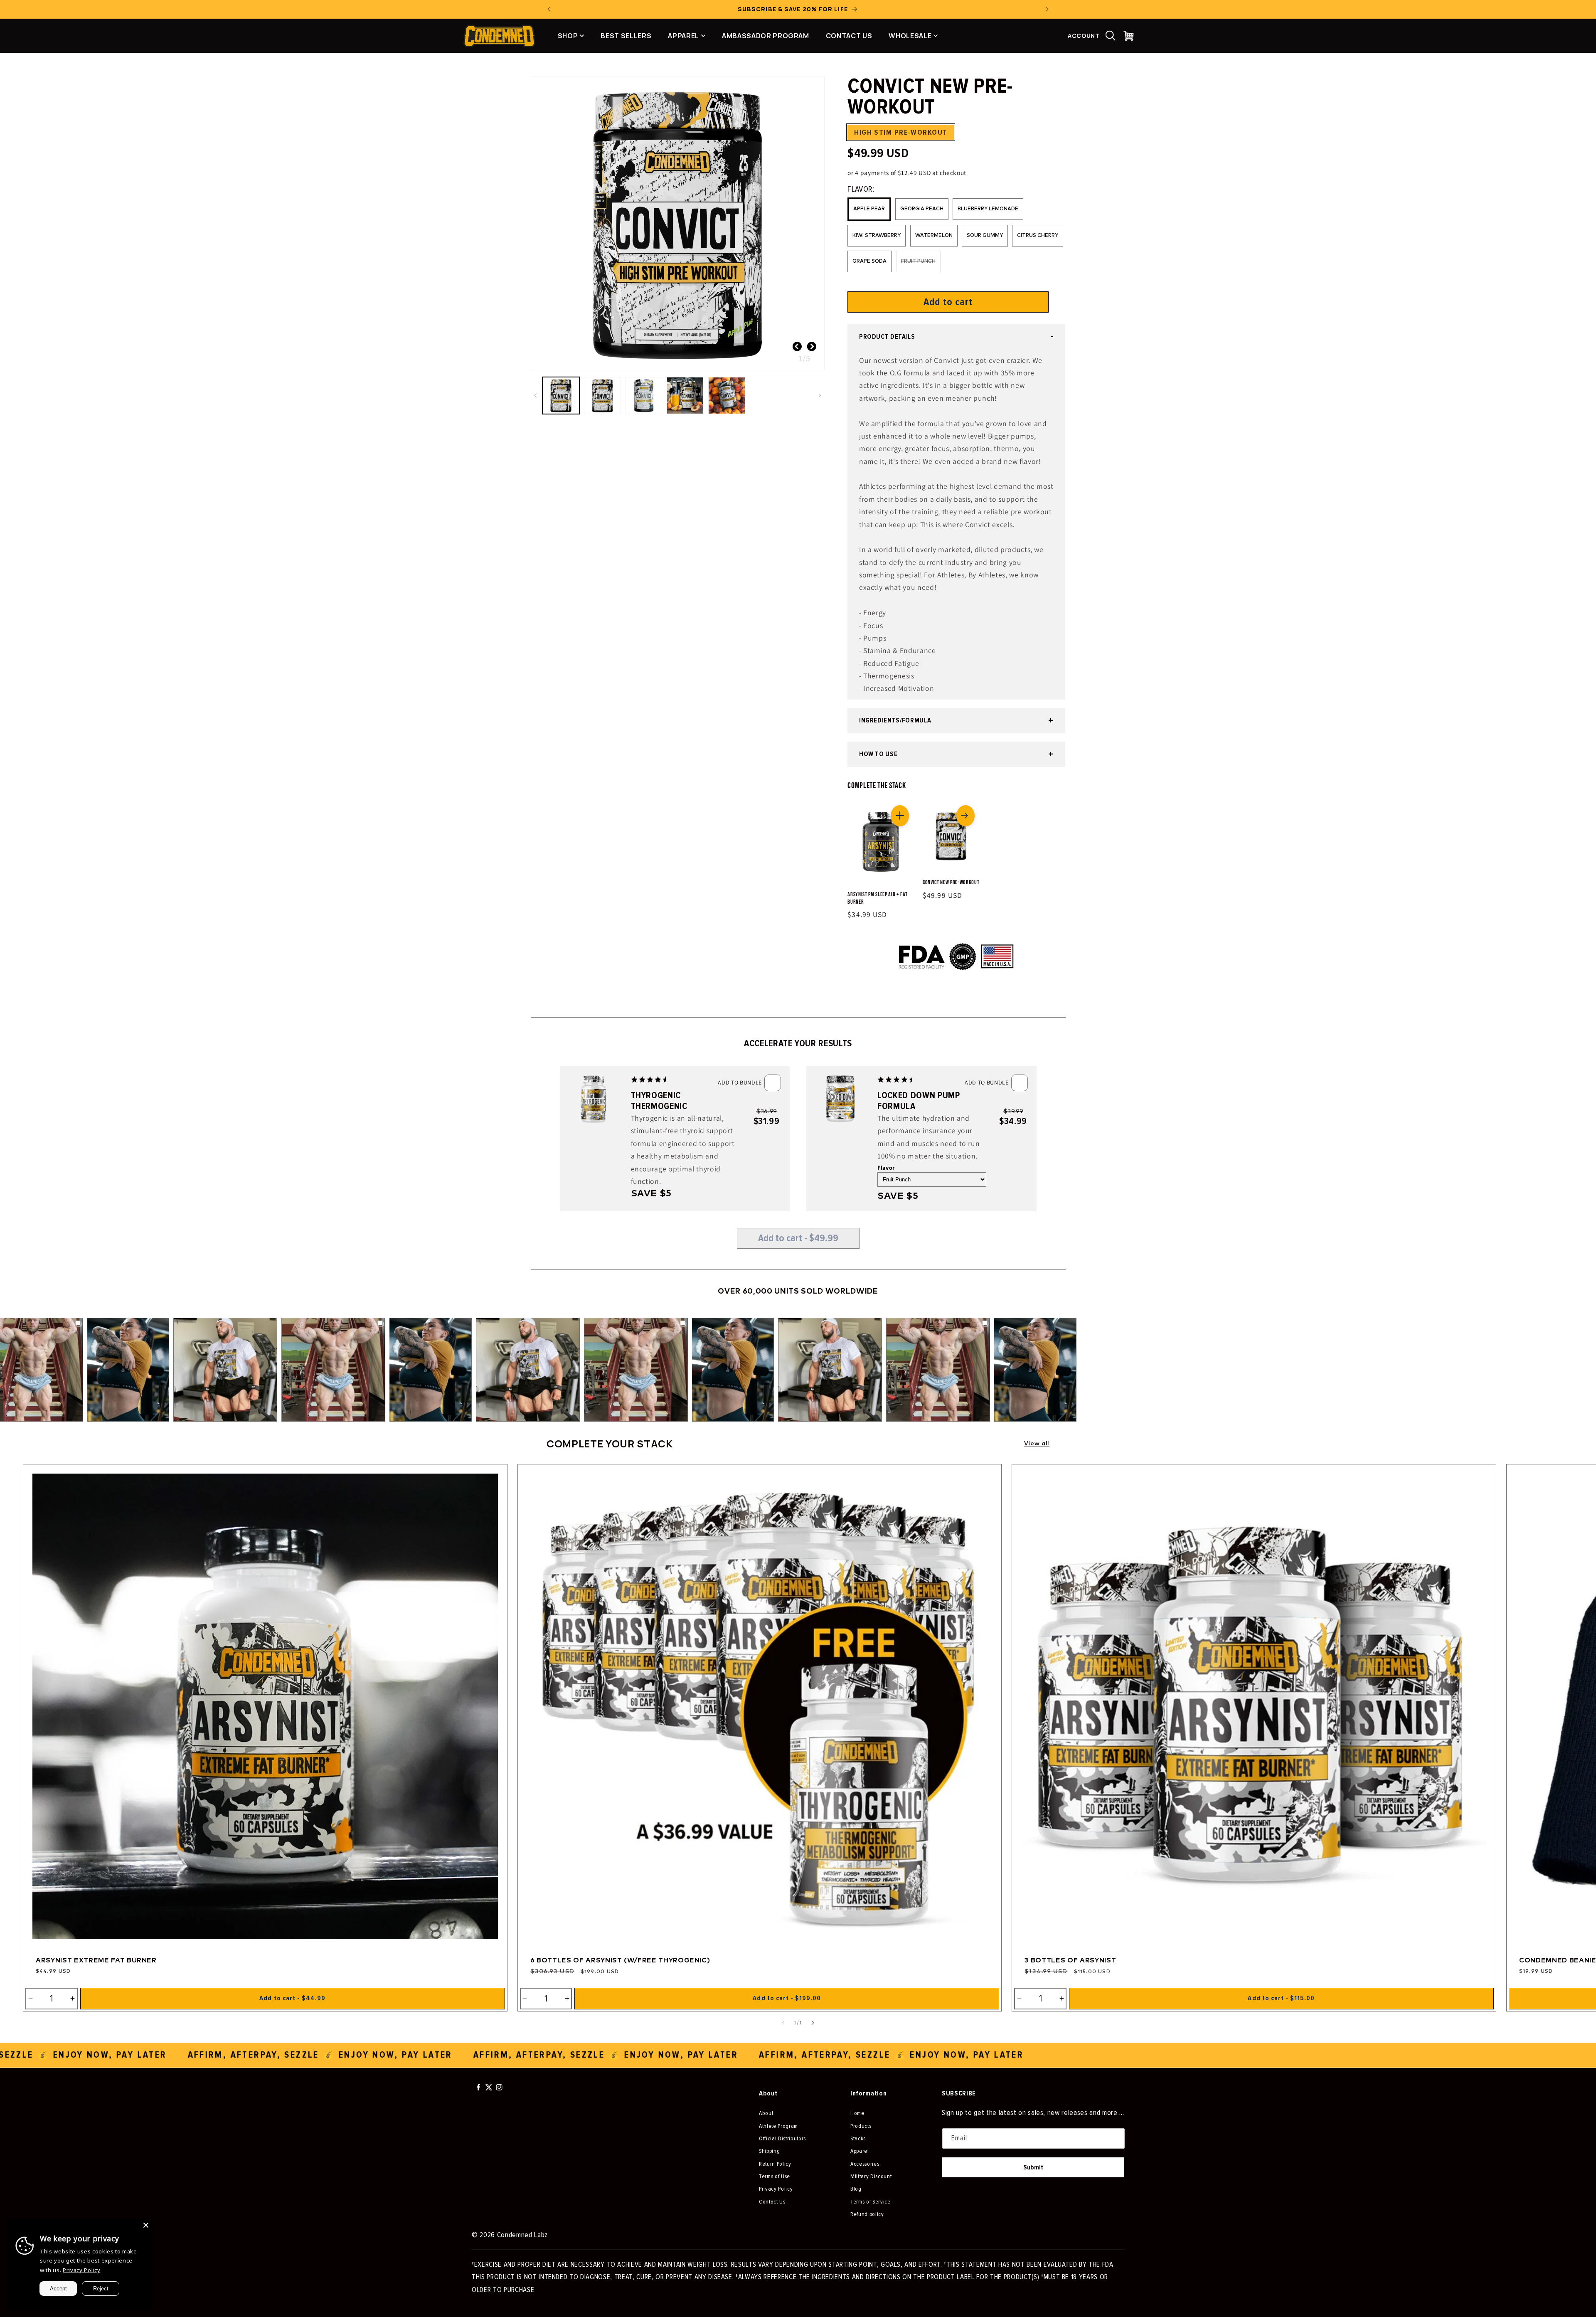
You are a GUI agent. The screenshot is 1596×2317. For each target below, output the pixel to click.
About (766, 2113)
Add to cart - (798, 1238)
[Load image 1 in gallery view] (561, 396)
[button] (1111, 36)
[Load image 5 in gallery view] (685, 396)
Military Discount (871, 2176)
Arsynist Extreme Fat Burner (96, 1960)
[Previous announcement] (549, 9)
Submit (1033, 2167)
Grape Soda (869, 261)
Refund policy (867, 2214)
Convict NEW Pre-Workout (951, 882)
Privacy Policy (776, 2189)
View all (1037, 1444)
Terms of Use (775, 2176)
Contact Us (772, 2202)
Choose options (965, 816)
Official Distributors (782, 2138)
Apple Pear (869, 209)
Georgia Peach (922, 209)
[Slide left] (797, 346)
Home (857, 2113)
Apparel (860, 2151)
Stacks (858, 2138)
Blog (856, 2189)
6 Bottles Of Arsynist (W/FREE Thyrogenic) (620, 1960)
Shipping (769, 2151)
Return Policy (775, 2164)
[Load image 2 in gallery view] (602, 396)
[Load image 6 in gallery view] (727, 396)
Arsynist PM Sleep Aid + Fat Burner (877, 898)
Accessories (865, 2164)
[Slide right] (812, 346)
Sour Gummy (985, 236)
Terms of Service (871, 2202)
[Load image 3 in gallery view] (644, 396)
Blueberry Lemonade (988, 209)
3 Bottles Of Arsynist (1070, 1960)
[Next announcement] (1047, 9)
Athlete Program (778, 2126)
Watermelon (934, 236)
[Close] (146, 2225)
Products (861, 2126)
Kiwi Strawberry (877, 236)
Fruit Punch (921, 265)
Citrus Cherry (1038, 236)
